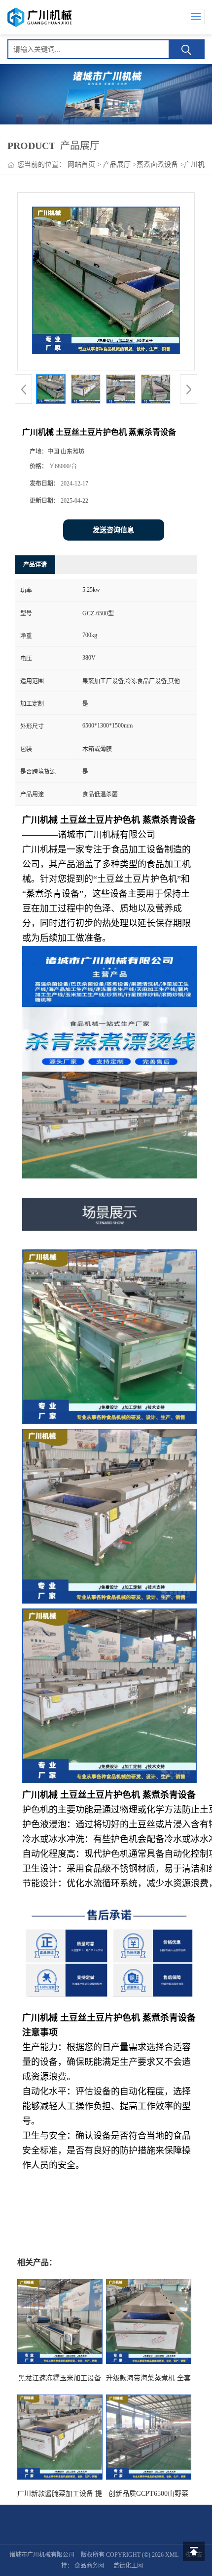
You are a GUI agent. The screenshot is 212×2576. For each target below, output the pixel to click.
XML (172, 2555)
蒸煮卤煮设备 (157, 165)
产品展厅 (117, 165)
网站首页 (81, 165)
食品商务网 (89, 2566)
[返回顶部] (194, 2551)
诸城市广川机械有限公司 (42, 2555)
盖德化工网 (128, 2566)
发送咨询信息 (113, 530)
